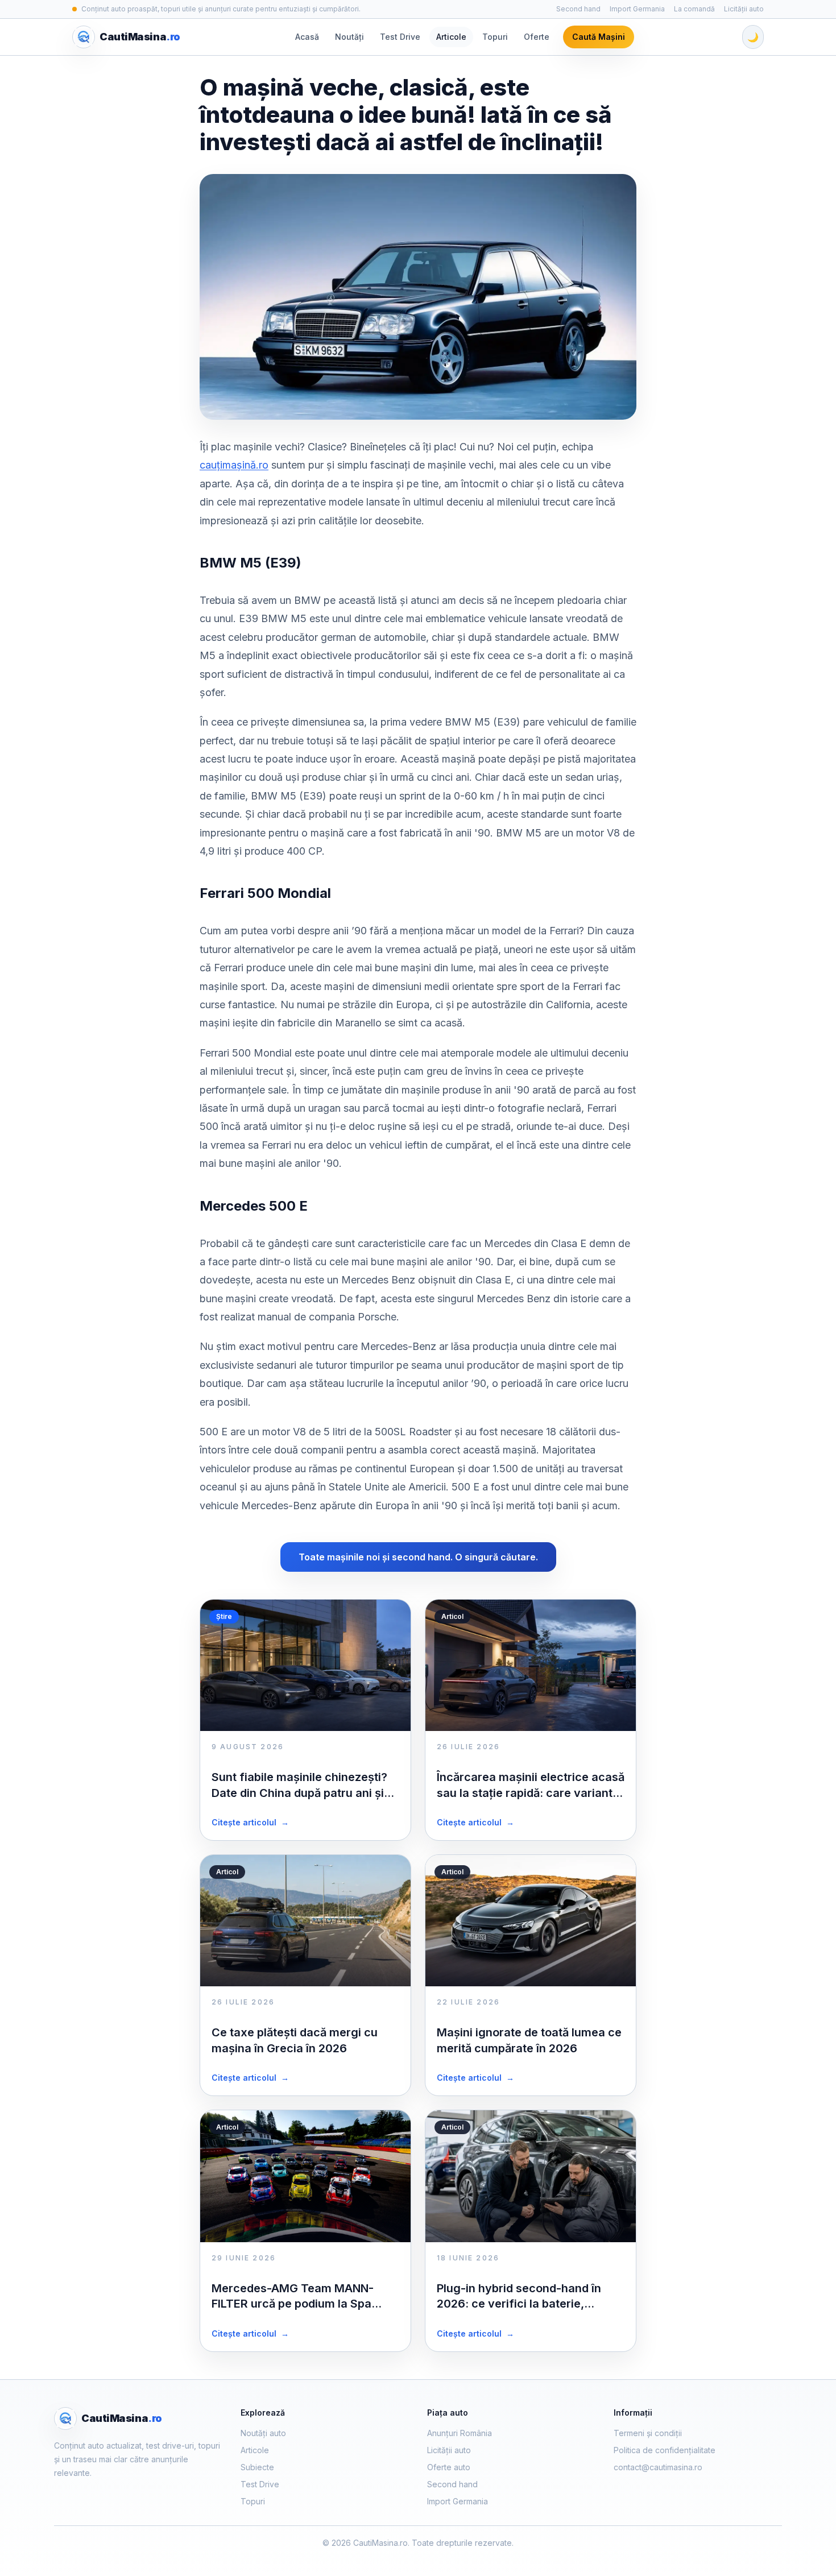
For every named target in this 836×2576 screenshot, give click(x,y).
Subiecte (257, 2467)
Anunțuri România (460, 2433)
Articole (451, 37)
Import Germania (637, 9)
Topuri (495, 37)
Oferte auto (449, 2467)
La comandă (694, 9)
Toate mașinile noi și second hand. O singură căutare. (418, 1557)
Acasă (307, 37)
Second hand (578, 9)
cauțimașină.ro (234, 465)
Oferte (537, 37)
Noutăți (349, 37)
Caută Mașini (599, 37)
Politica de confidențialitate (665, 2450)
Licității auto (744, 9)
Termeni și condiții (648, 2433)
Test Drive (400, 37)
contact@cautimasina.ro (658, 2467)
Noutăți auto (263, 2433)
